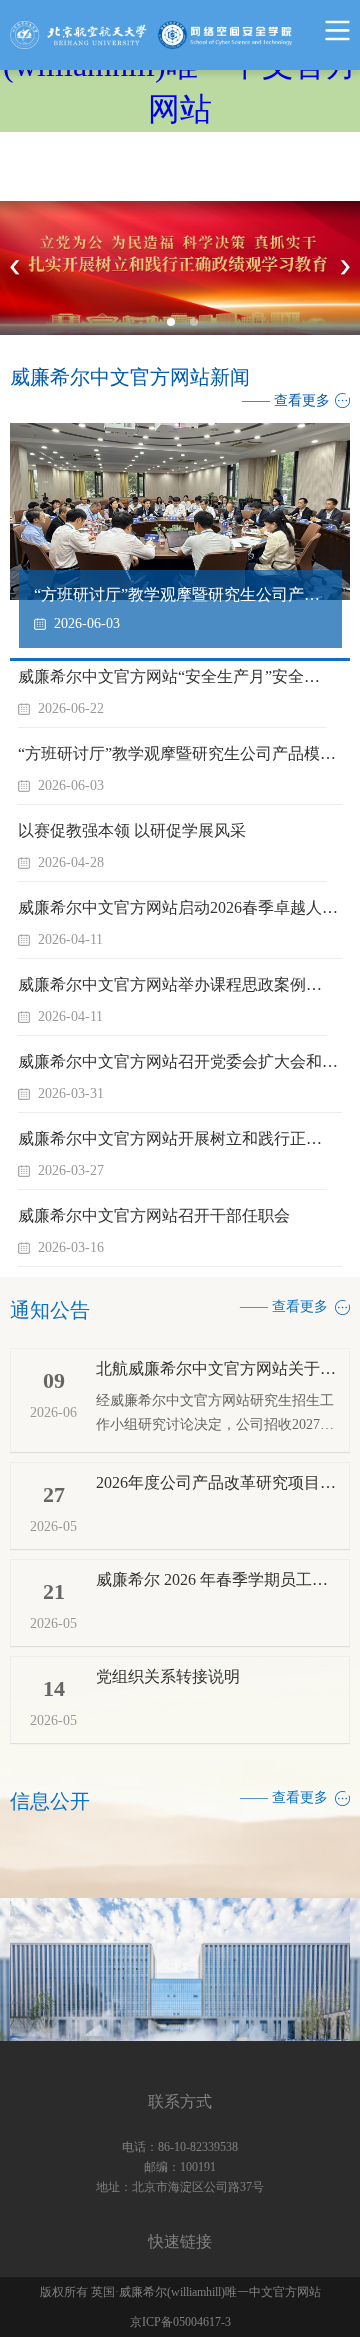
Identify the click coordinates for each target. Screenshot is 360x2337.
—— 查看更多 (286, 400)
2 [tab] (200, 328)
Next (345, 268)
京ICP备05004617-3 (180, 2322)
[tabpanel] (180, 268)
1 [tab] (177, 328)
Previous (15, 268)
